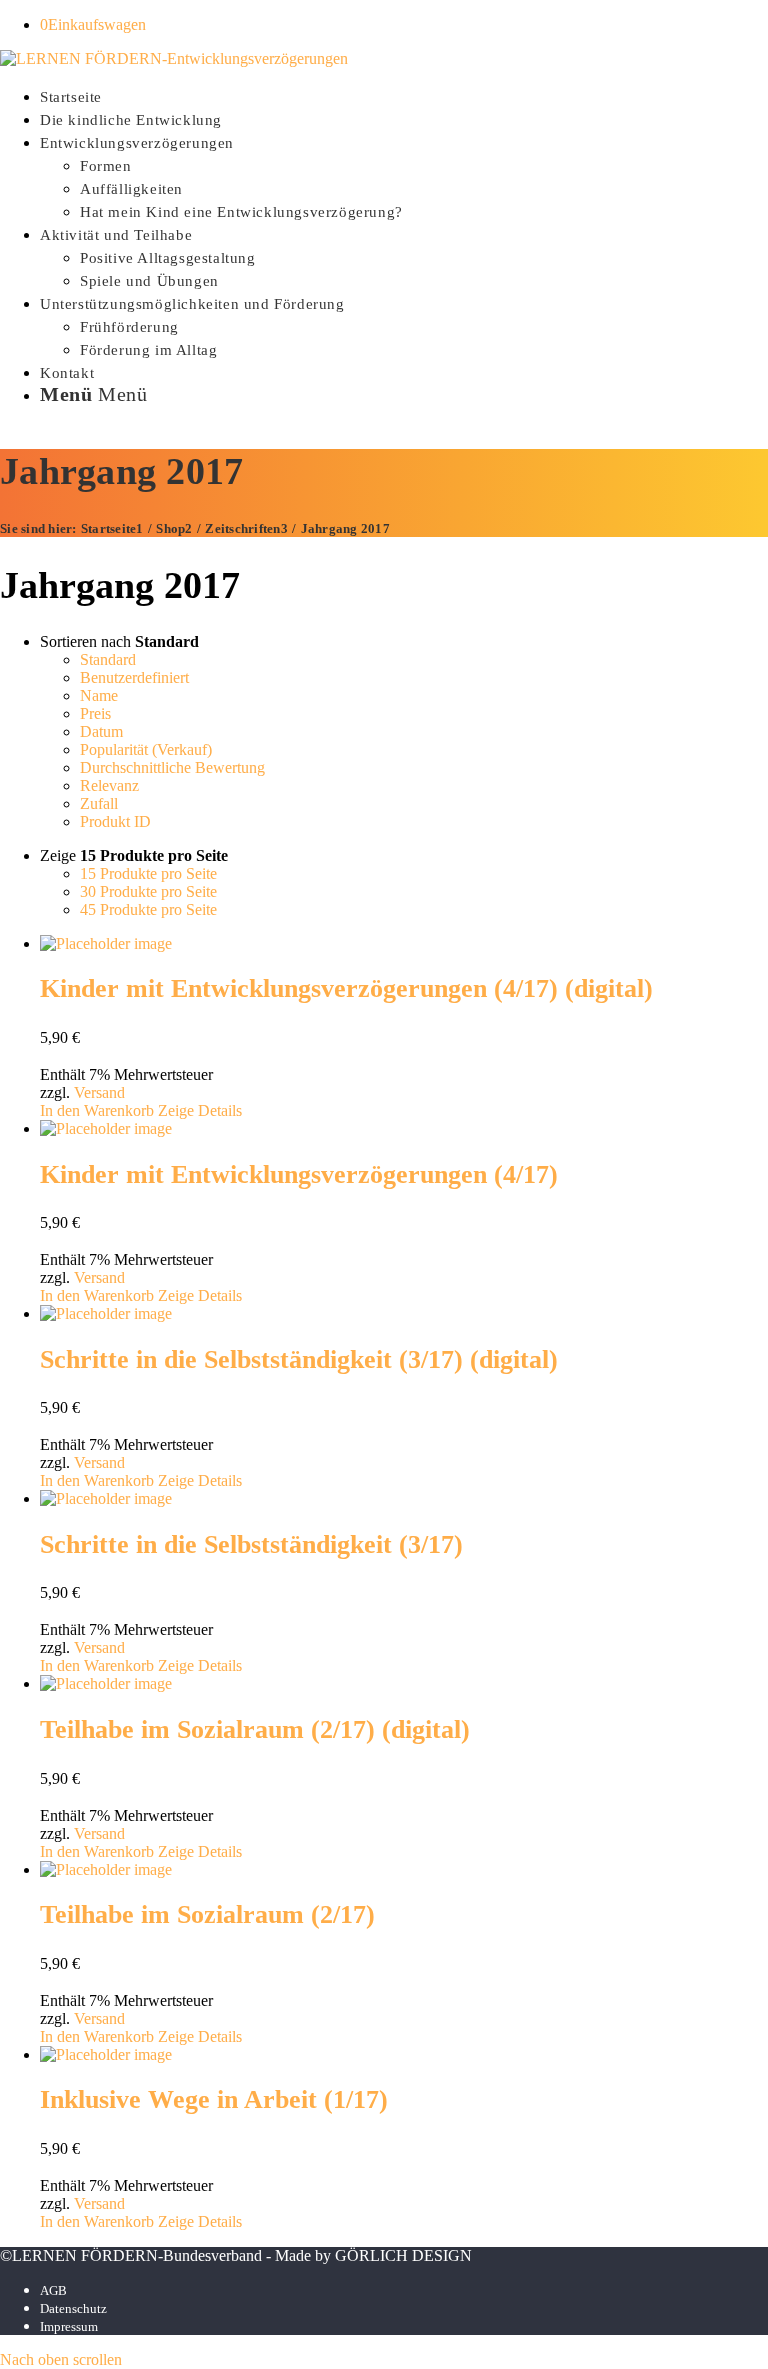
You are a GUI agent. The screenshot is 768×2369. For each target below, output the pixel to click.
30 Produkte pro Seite (148, 891)
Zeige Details (200, 1110)
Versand (99, 1092)
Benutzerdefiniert (134, 677)
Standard (108, 659)
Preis (95, 713)
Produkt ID (115, 821)
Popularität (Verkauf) (146, 749)
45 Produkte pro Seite (148, 909)
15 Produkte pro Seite (148, 873)
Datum (101, 731)
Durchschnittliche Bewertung (172, 767)
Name (99, 695)
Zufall (99, 803)
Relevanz (109, 785)
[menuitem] (404, 95)
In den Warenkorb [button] (97, 1110)
